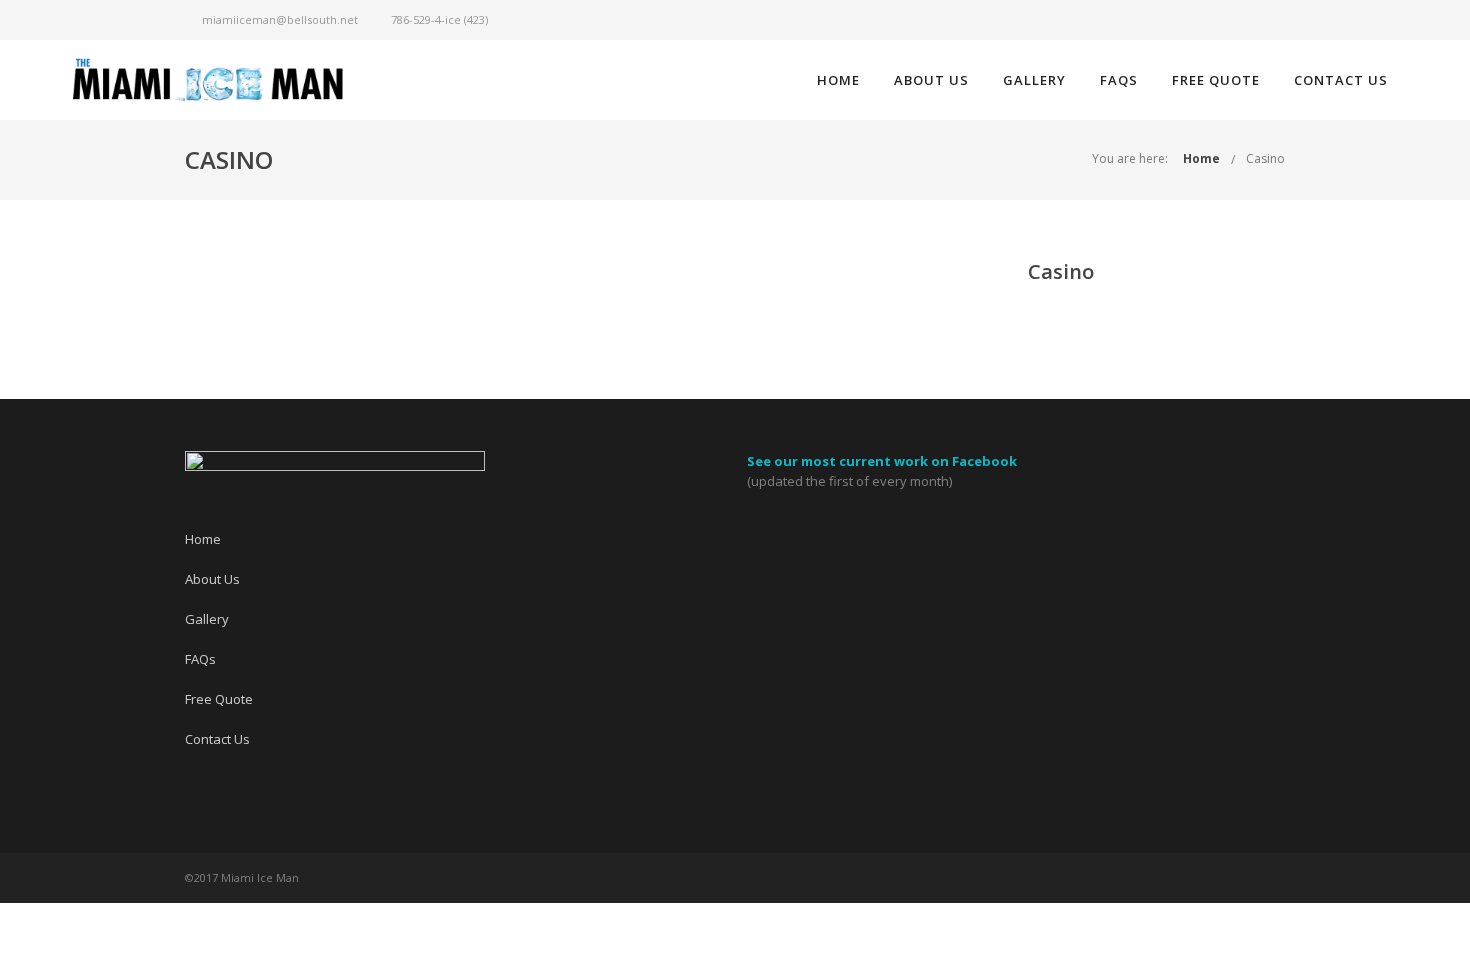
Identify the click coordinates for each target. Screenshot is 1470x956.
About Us (931, 80)
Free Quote (1216, 80)
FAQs (1119, 80)
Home (838, 80)
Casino (1265, 158)
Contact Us (1341, 80)
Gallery (1034, 80)
